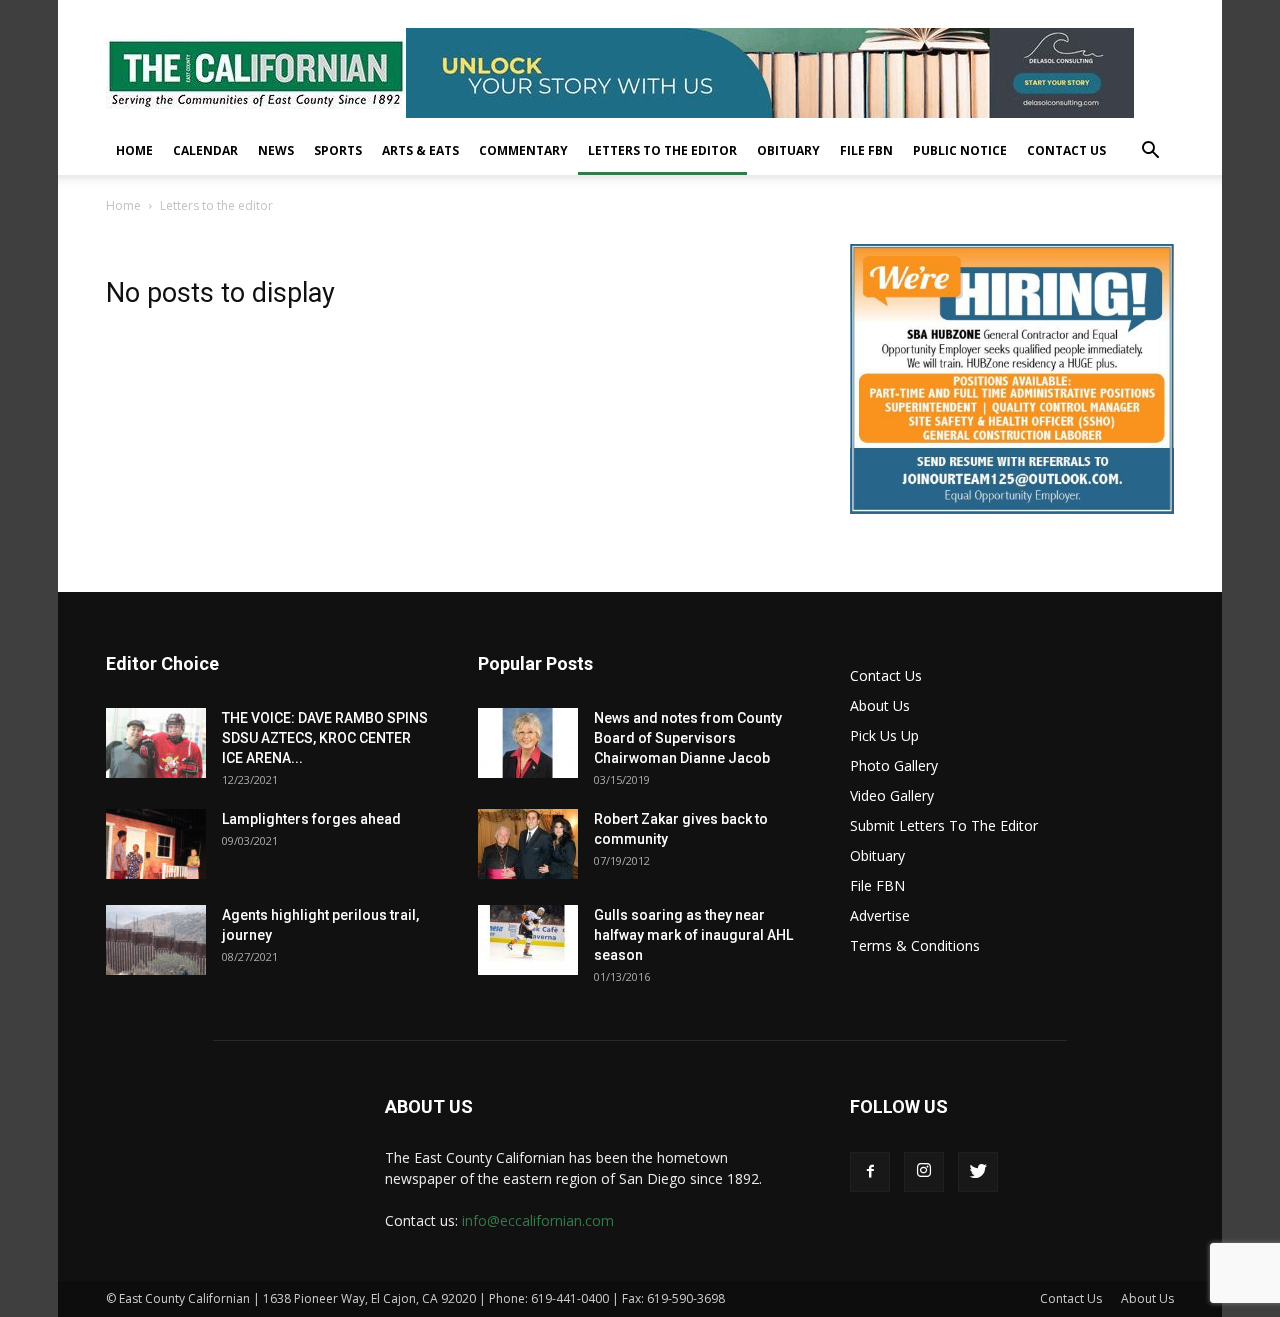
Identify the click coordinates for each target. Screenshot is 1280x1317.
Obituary (788, 150)
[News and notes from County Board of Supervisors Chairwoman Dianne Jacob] (528, 743)
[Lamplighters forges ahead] (156, 844)
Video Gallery (892, 795)
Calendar (205, 150)
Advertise (880, 915)
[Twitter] (978, 1172)
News (276, 150)
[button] (1150, 152)
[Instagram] (924, 1172)
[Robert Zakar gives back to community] (528, 844)
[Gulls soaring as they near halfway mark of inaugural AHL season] (528, 940)
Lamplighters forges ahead (311, 819)
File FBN (866, 150)
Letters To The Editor (662, 150)
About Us (880, 705)
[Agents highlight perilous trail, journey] (156, 940)
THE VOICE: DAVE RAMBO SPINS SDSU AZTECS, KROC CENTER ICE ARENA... (325, 738)
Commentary (523, 150)
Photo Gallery (894, 765)
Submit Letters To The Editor (944, 825)
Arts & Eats (420, 150)
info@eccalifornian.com (538, 1220)
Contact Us (1066, 150)
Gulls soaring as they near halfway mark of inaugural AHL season (693, 935)
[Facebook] (870, 1172)
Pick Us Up (884, 735)
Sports (338, 150)
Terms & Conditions (915, 945)
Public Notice (960, 150)
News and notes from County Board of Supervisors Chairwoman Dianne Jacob (688, 738)
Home (134, 150)
